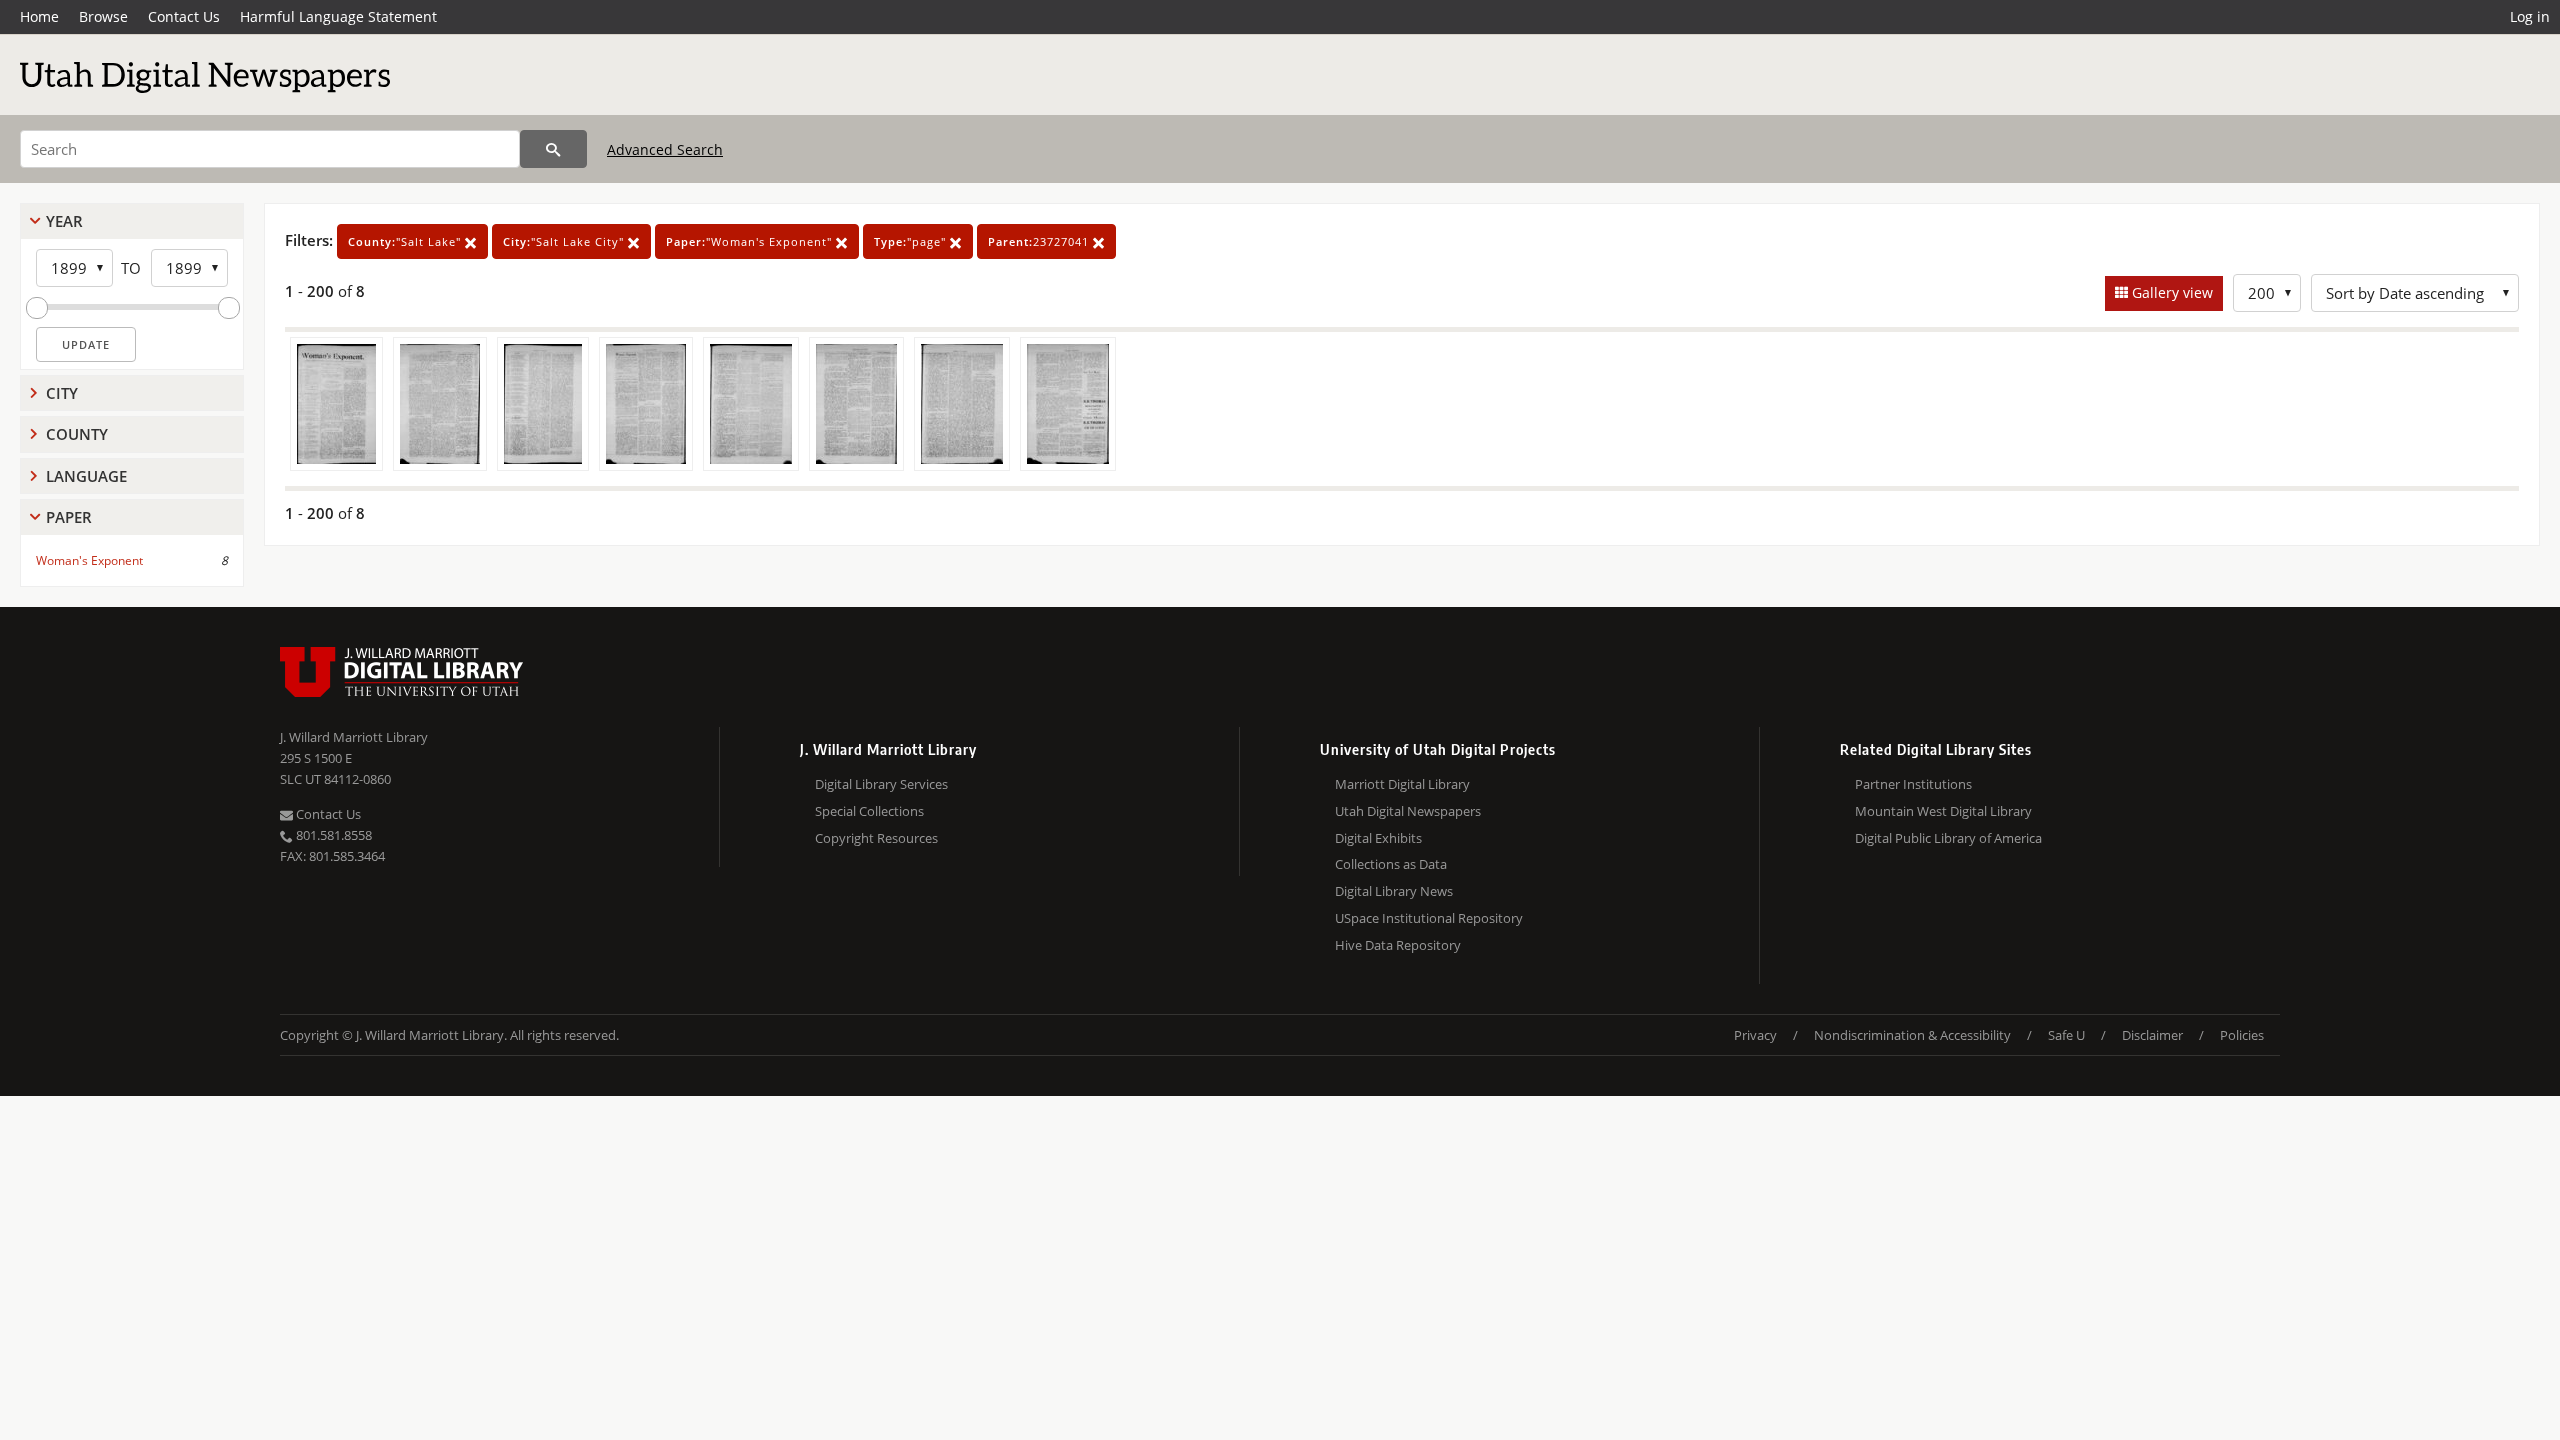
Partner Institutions (1913, 784)
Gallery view (2170, 292)
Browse (103, 16)
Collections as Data (1391, 864)
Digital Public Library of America (1948, 838)
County (77, 434)
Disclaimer (2152, 1035)
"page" (912, 241)
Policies (2242, 1035)
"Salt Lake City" (565, 241)
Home (39, 16)
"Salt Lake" (406, 241)
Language (86, 476)
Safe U (2066, 1035)
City (62, 393)
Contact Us (184, 16)
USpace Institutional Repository (1429, 918)
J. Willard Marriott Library (354, 737)
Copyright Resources (876, 838)
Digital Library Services (881, 784)
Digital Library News (1394, 891)
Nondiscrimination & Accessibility (1912, 1035)
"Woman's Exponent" (751, 241)
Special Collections (869, 811)
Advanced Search (665, 149)
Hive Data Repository (1398, 945)
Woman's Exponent (89, 560)
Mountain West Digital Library (1943, 811)
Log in (2530, 16)
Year (64, 221)
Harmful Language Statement (338, 16)
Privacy (1755, 1035)
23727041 (1040, 241)
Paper (69, 517)
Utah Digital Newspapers (1408, 811)
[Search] (553, 149)
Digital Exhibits (1378, 838)
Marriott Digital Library (1402, 784)
